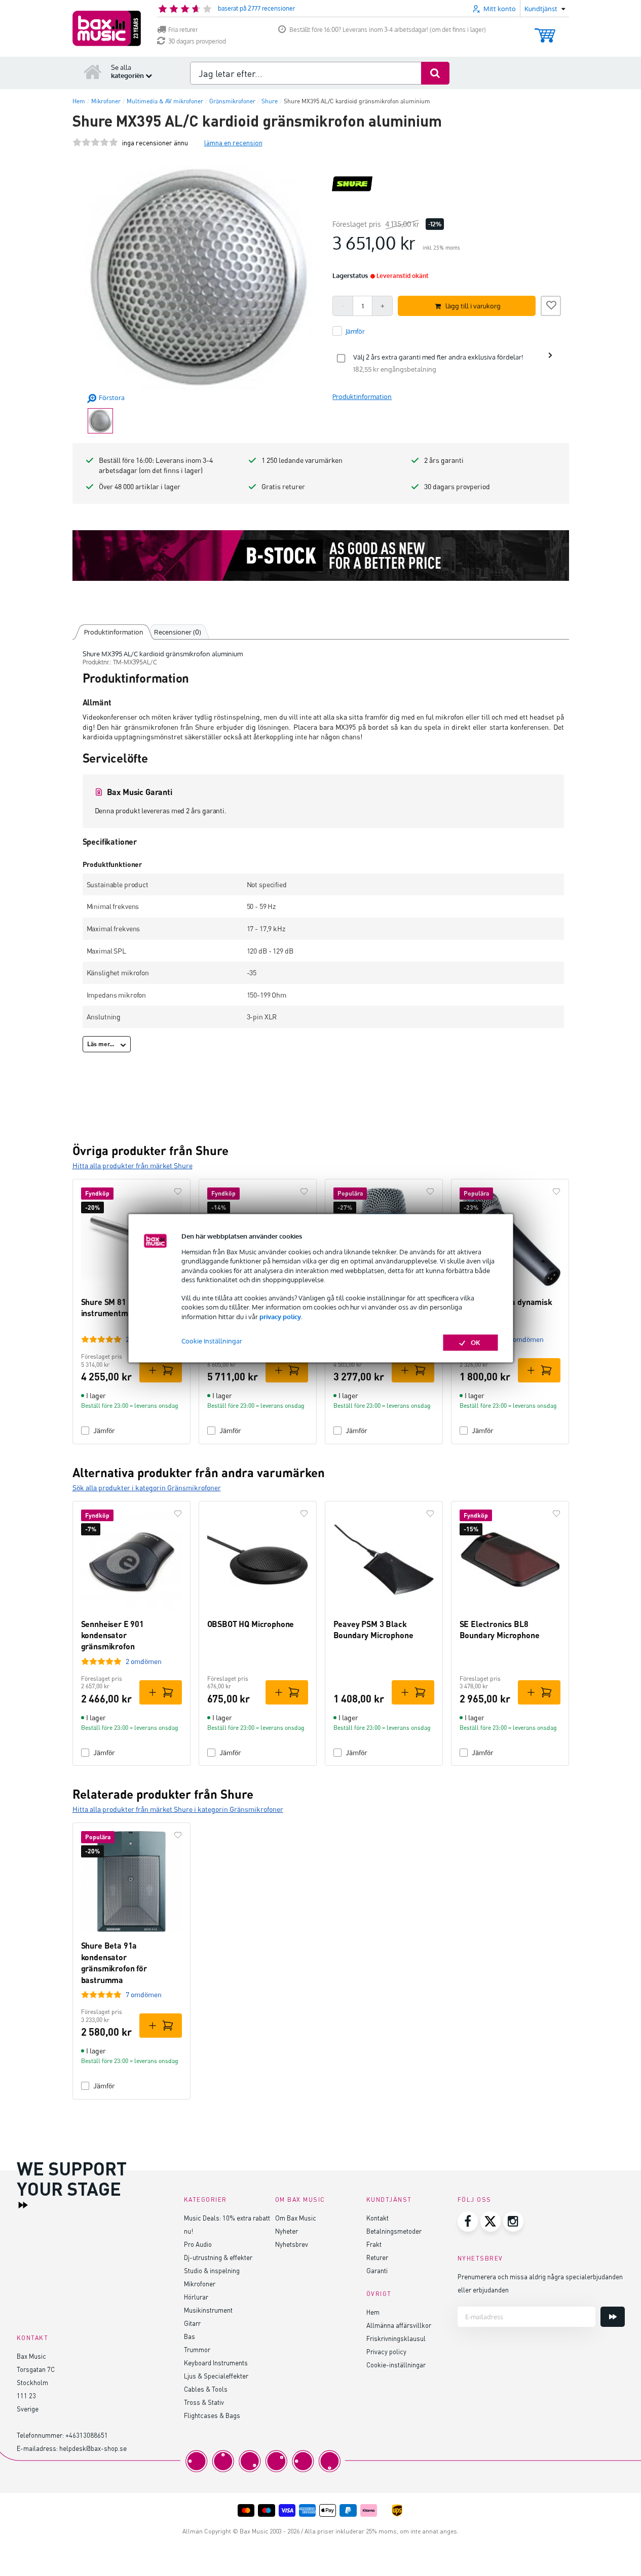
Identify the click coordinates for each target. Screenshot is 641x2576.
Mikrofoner (200, 2284)
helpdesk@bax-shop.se (93, 2448)
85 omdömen (524, 1339)
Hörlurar (196, 2297)
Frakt (374, 2244)
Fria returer (183, 30)
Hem (373, 2312)
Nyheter (287, 2231)
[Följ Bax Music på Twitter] (491, 2222)
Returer (377, 2257)
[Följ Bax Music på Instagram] (513, 2222)
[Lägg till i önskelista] (551, 304)
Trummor (197, 2349)
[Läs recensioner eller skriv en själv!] (95, 143)
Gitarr (192, 2323)
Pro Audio (198, 2244)
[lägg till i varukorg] (161, 1370)
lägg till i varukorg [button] (473, 306)
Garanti (377, 2270)
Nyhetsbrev (292, 2244)
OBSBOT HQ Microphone (251, 1624)
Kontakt (378, 2218)
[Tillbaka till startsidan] (93, 71)
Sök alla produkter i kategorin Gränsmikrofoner (147, 1488)
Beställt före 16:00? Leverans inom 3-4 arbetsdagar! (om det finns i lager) (388, 30)
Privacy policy (386, 2351)
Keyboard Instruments (216, 2363)
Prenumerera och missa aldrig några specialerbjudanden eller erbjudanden (540, 2283)
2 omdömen (144, 1661)
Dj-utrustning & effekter (218, 2257)
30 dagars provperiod (197, 41)
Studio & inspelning (212, 2270)
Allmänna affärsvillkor (399, 2325)
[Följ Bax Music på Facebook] (468, 2222)
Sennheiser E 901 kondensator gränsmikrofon (112, 1635)
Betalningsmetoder (394, 2231)
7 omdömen (144, 1994)
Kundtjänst (389, 2199)
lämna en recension (233, 143)
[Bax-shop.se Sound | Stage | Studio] (107, 28)
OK (476, 1342)
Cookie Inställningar (212, 1341)
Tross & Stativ (204, 2402)
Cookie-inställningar (396, 2365)
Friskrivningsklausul (396, 2338)
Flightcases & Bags (212, 2415)
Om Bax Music (296, 2218)
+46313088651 (87, 2435)
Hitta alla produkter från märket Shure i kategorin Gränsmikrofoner (178, 1809)
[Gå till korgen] (545, 31)
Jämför (104, 1430)
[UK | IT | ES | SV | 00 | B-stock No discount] (321, 556)
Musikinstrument (208, 2310)
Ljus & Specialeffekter (216, 2376)
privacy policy (280, 1317)
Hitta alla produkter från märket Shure (133, 1165)
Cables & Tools (206, 2389)
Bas (190, 2336)
